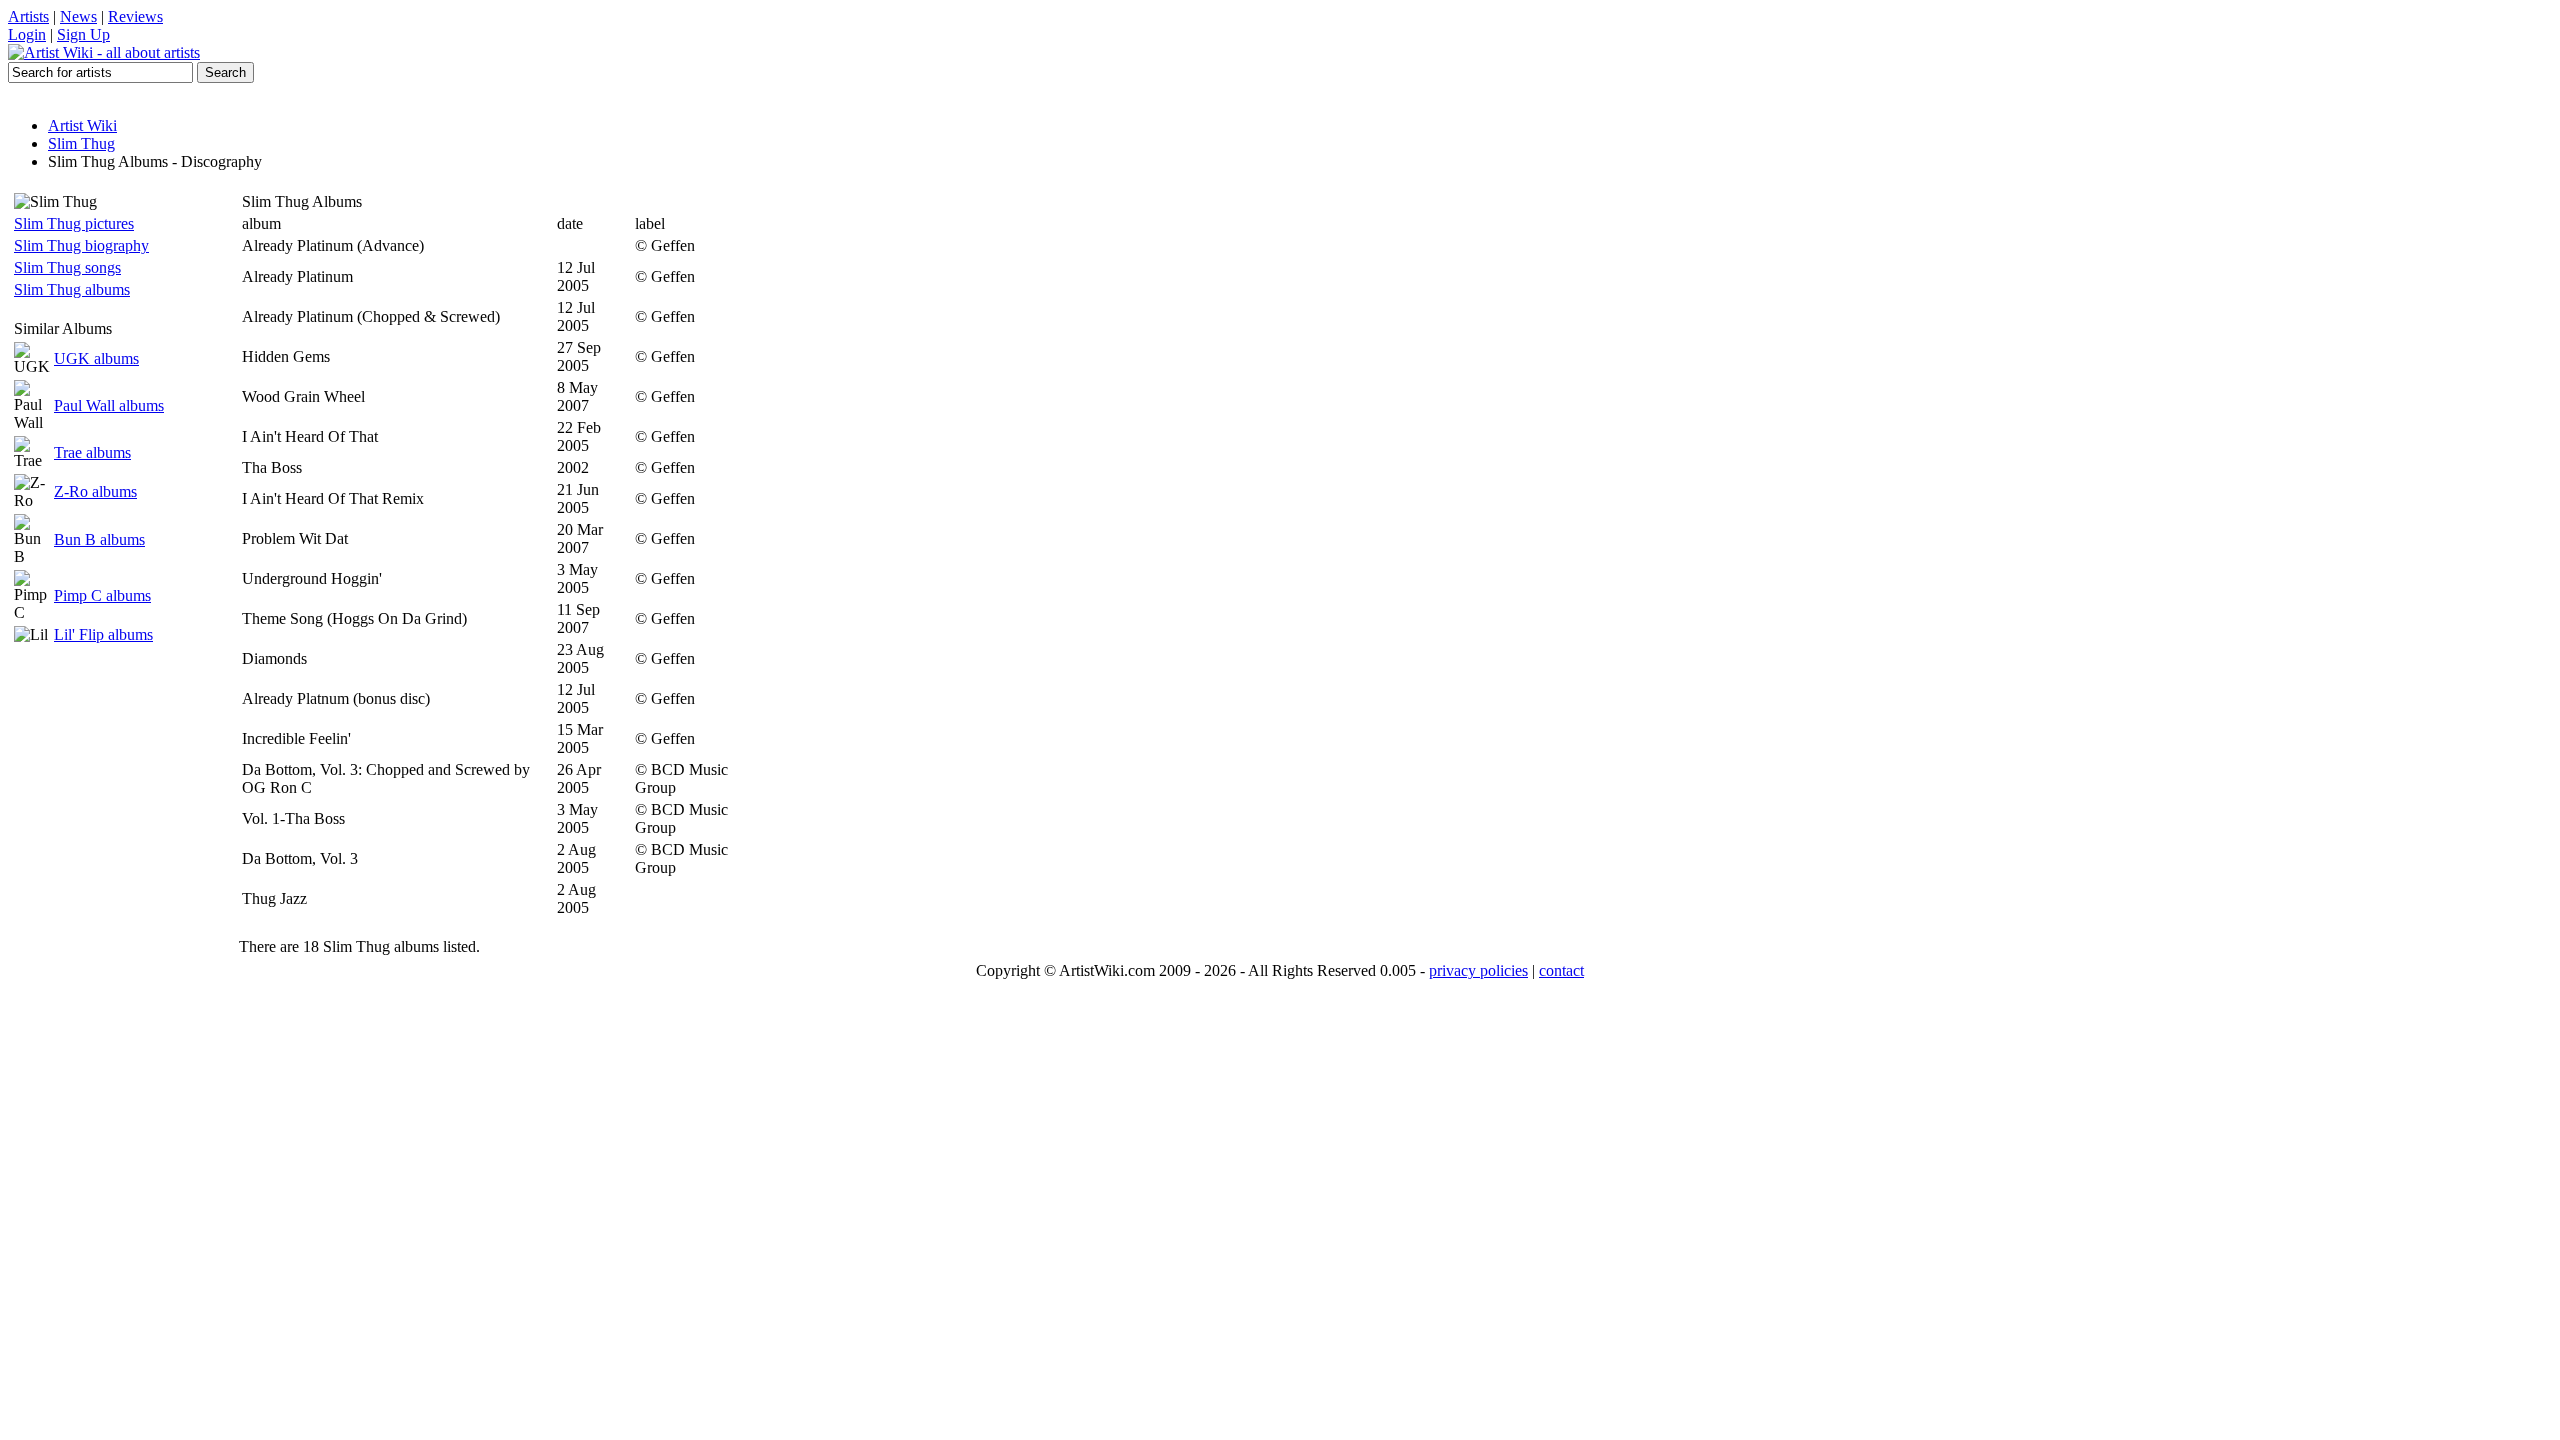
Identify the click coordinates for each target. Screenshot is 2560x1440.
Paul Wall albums (109, 405)
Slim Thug (81, 143)
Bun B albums (99, 539)
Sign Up (83, 34)
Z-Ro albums (95, 491)
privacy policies (1478, 970)
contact (1561, 970)
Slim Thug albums (72, 289)
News (78, 16)
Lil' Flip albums (103, 634)
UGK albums (96, 358)
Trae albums (92, 452)
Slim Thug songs (67, 267)
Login (27, 34)
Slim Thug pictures (74, 223)
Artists (28, 16)
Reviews (135, 16)
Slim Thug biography (81, 245)
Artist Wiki (82, 125)
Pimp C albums (102, 595)
